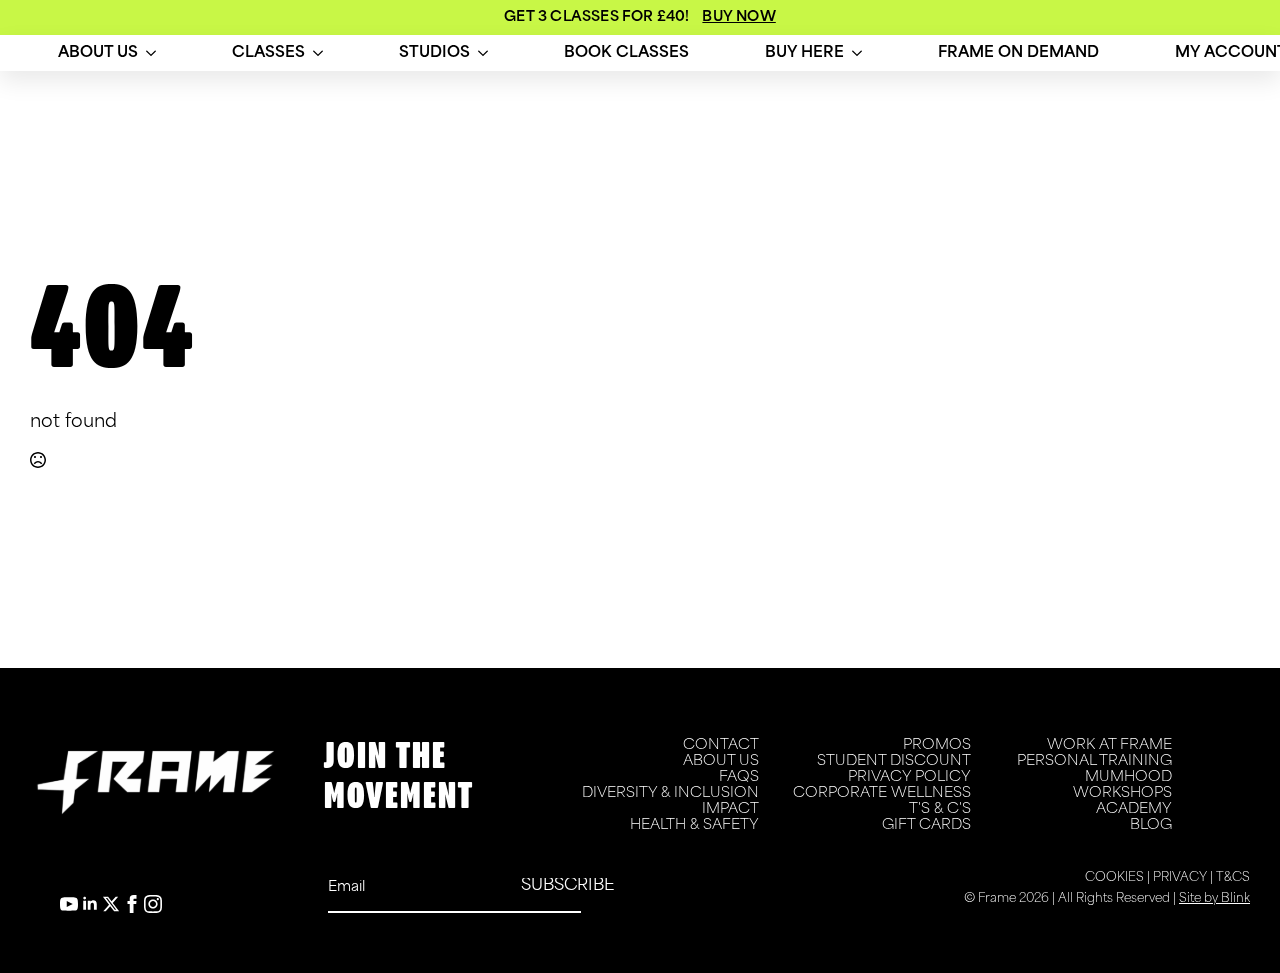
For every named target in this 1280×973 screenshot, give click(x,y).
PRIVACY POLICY (909, 777)
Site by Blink (1214, 899)
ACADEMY (1134, 809)
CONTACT (721, 745)
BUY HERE (804, 53)
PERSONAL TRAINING (1094, 761)
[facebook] (132, 904)
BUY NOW (738, 17)
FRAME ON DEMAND (1018, 53)
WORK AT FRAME (1109, 745)
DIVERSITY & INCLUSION (670, 793)
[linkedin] (90, 904)
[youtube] (69, 904)
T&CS (1233, 878)
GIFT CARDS (926, 825)
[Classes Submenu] (318, 53)
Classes (268, 53)
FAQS (739, 777)
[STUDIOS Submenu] (483, 53)
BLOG (1151, 825)
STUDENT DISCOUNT (894, 761)
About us (98, 53)
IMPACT (730, 809)
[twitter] (111, 904)
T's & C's (940, 809)
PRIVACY (1180, 878)
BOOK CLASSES (626, 53)
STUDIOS (434, 53)
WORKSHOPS (1122, 793)
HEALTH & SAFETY (694, 825)
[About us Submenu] (151, 53)
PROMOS (937, 745)
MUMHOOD (1128, 777)
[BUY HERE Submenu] (857, 53)
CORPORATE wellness (882, 793)
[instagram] (153, 904)
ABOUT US (721, 761)
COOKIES (1114, 878)
